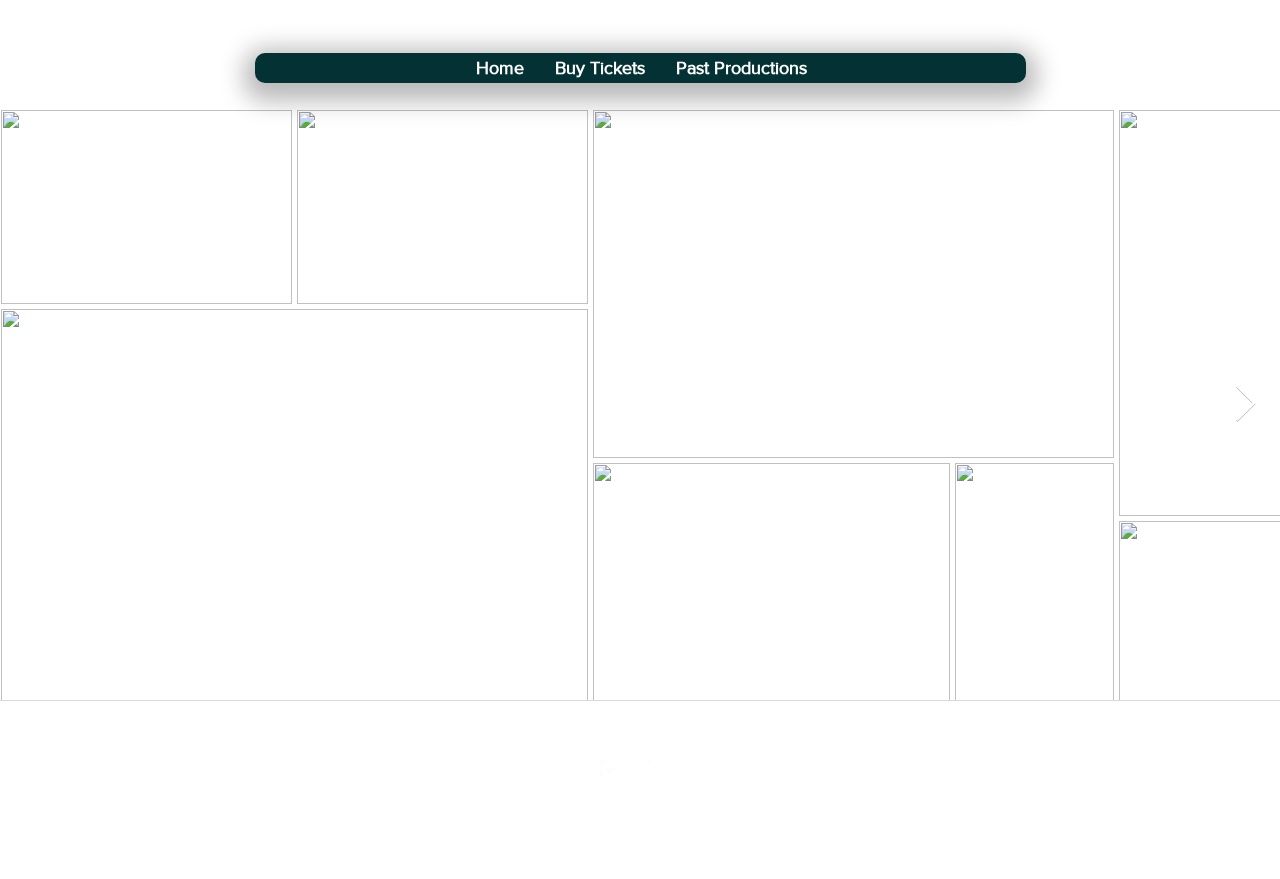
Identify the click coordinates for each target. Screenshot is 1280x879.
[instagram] (640, 770)
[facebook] (610, 770)
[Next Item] (1245, 404)
